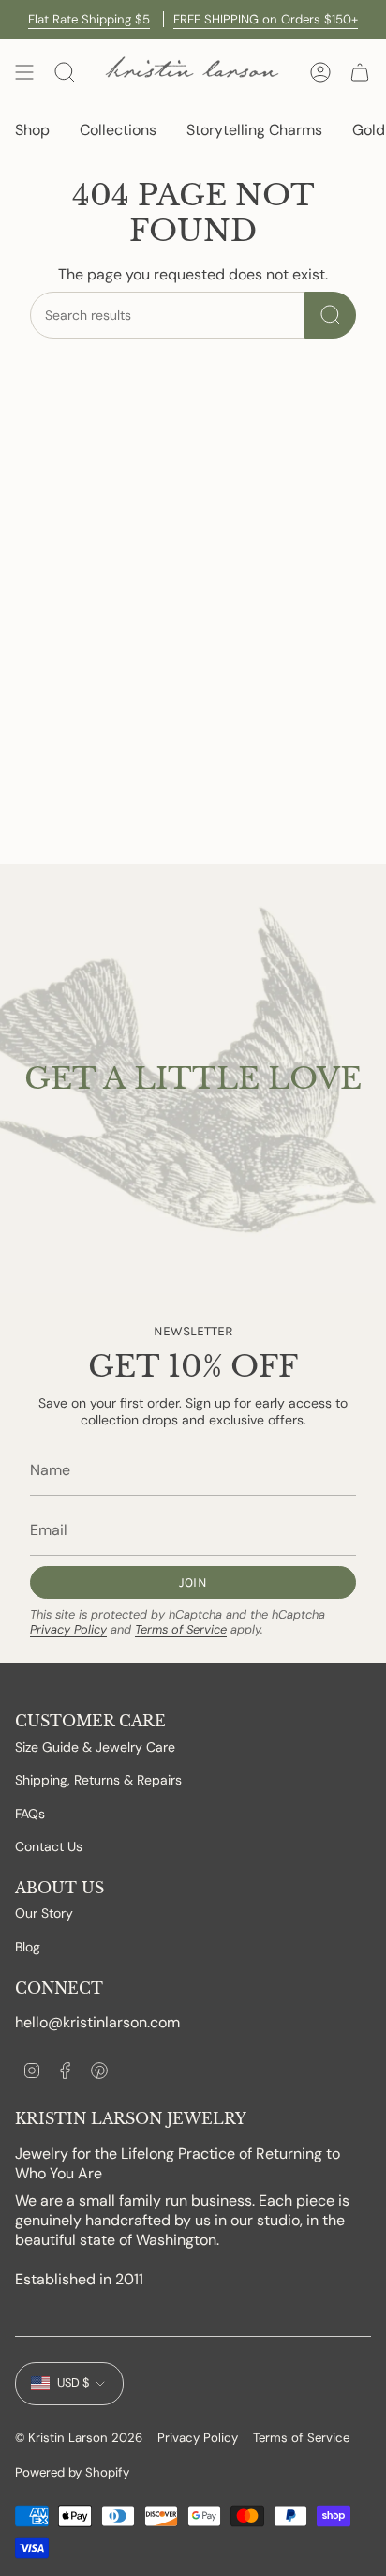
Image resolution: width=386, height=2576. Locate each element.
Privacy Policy (68, 1629)
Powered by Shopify (72, 2472)
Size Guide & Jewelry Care (95, 1747)
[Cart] (360, 72)
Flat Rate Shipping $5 (89, 19)
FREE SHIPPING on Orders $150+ (266, 19)
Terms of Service (181, 1629)
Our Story (44, 1913)
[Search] (330, 315)
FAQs (30, 1814)
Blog (28, 1947)
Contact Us (49, 1846)
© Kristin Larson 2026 (79, 2438)
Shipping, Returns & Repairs (98, 1780)
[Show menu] (24, 72)
